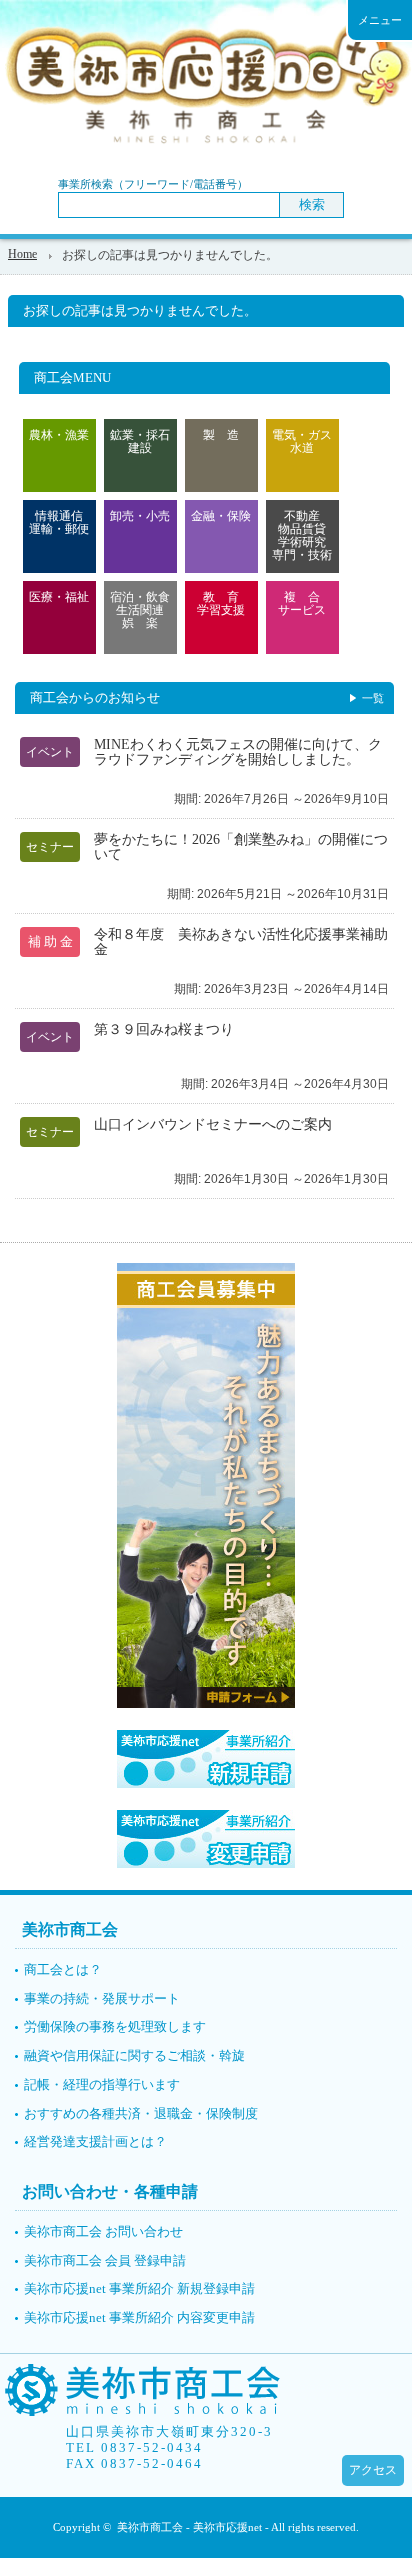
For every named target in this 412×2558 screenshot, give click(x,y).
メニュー (380, 20)
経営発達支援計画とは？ (95, 2141)
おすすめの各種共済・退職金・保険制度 (141, 2113)
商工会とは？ (63, 1969)
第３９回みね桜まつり (164, 1029)
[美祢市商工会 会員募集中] (206, 1704)
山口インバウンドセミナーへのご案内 (213, 1124)
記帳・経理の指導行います (102, 2084)
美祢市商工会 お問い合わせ (103, 2231)
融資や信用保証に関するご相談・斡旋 (134, 2055)
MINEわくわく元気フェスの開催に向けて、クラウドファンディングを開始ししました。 (238, 752)
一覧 (373, 698)
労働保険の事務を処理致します (115, 2026)
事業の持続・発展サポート (102, 1998)
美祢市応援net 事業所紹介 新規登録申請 (139, 2288)
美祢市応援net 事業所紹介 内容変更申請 (139, 2317)
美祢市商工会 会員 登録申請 (105, 2260)
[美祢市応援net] (141, 2410)
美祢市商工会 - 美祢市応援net (189, 2527)
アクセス (373, 2470)
